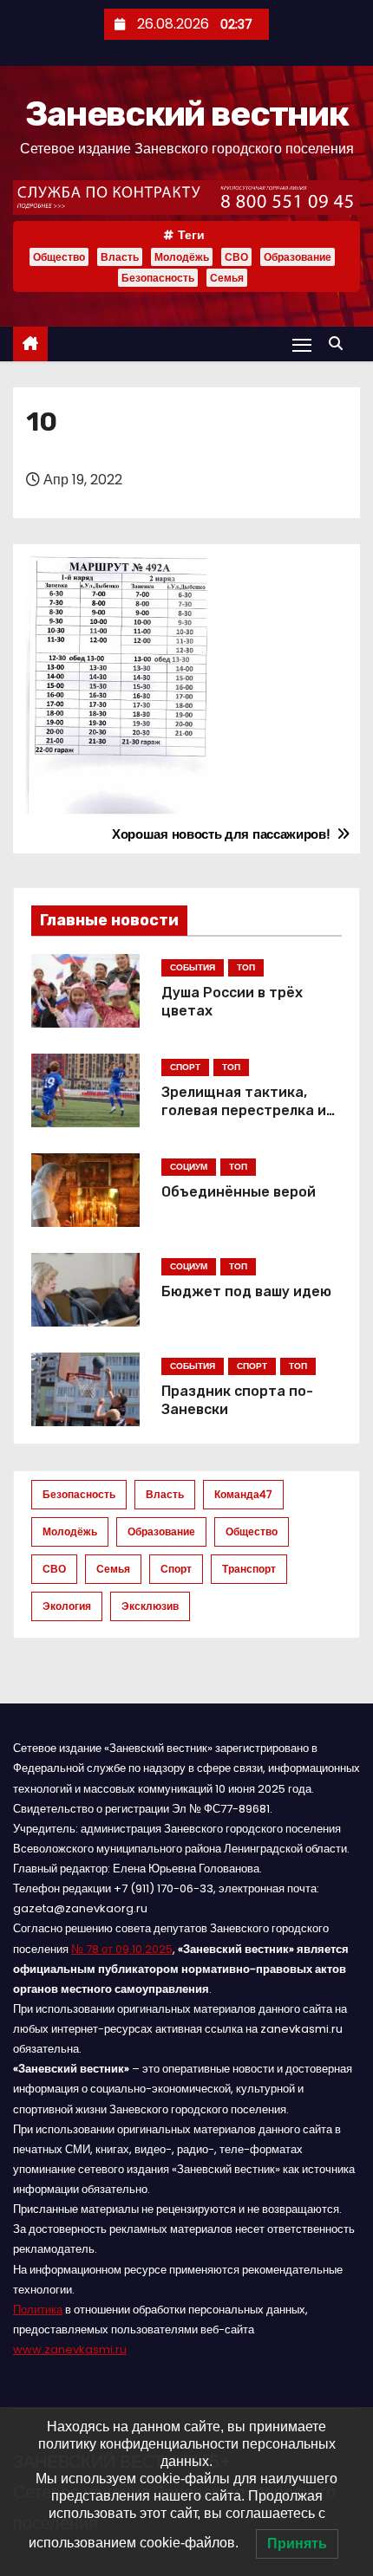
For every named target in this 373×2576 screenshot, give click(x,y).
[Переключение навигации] (302, 344)
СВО (236, 257)
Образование (298, 257)
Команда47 (243, 1494)
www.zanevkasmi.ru (70, 2349)
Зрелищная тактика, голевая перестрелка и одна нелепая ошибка (244, 1111)
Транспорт (249, 1569)
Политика (38, 2310)
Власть (120, 257)
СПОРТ (185, 1067)
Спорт (176, 1569)
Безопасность (158, 278)
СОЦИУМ (189, 1167)
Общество (59, 257)
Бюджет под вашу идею (246, 1291)
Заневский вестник (186, 114)
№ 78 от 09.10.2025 (122, 1949)
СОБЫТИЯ (193, 967)
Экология (67, 1606)
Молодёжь (182, 257)
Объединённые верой (239, 1192)
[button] (340, 344)
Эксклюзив (150, 1606)
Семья (227, 278)
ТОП (246, 967)
